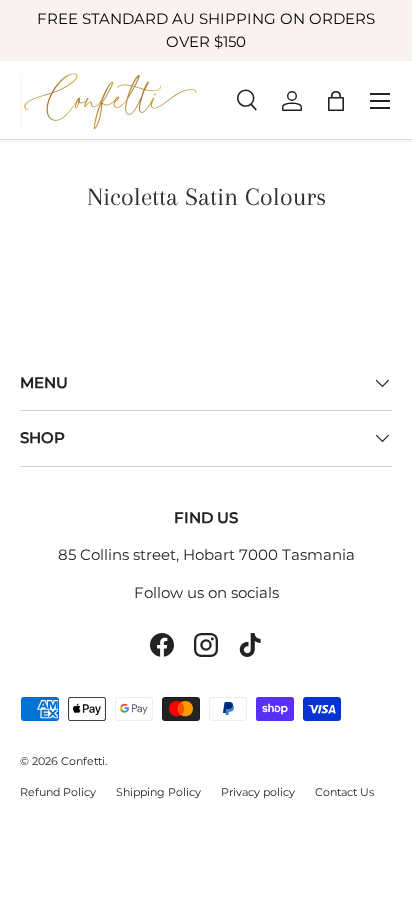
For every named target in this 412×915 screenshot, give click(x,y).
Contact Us (344, 792)
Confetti (83, 761)
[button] (336, 101)
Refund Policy (58, 792)
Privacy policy (258, 792)
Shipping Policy (158, 792)
